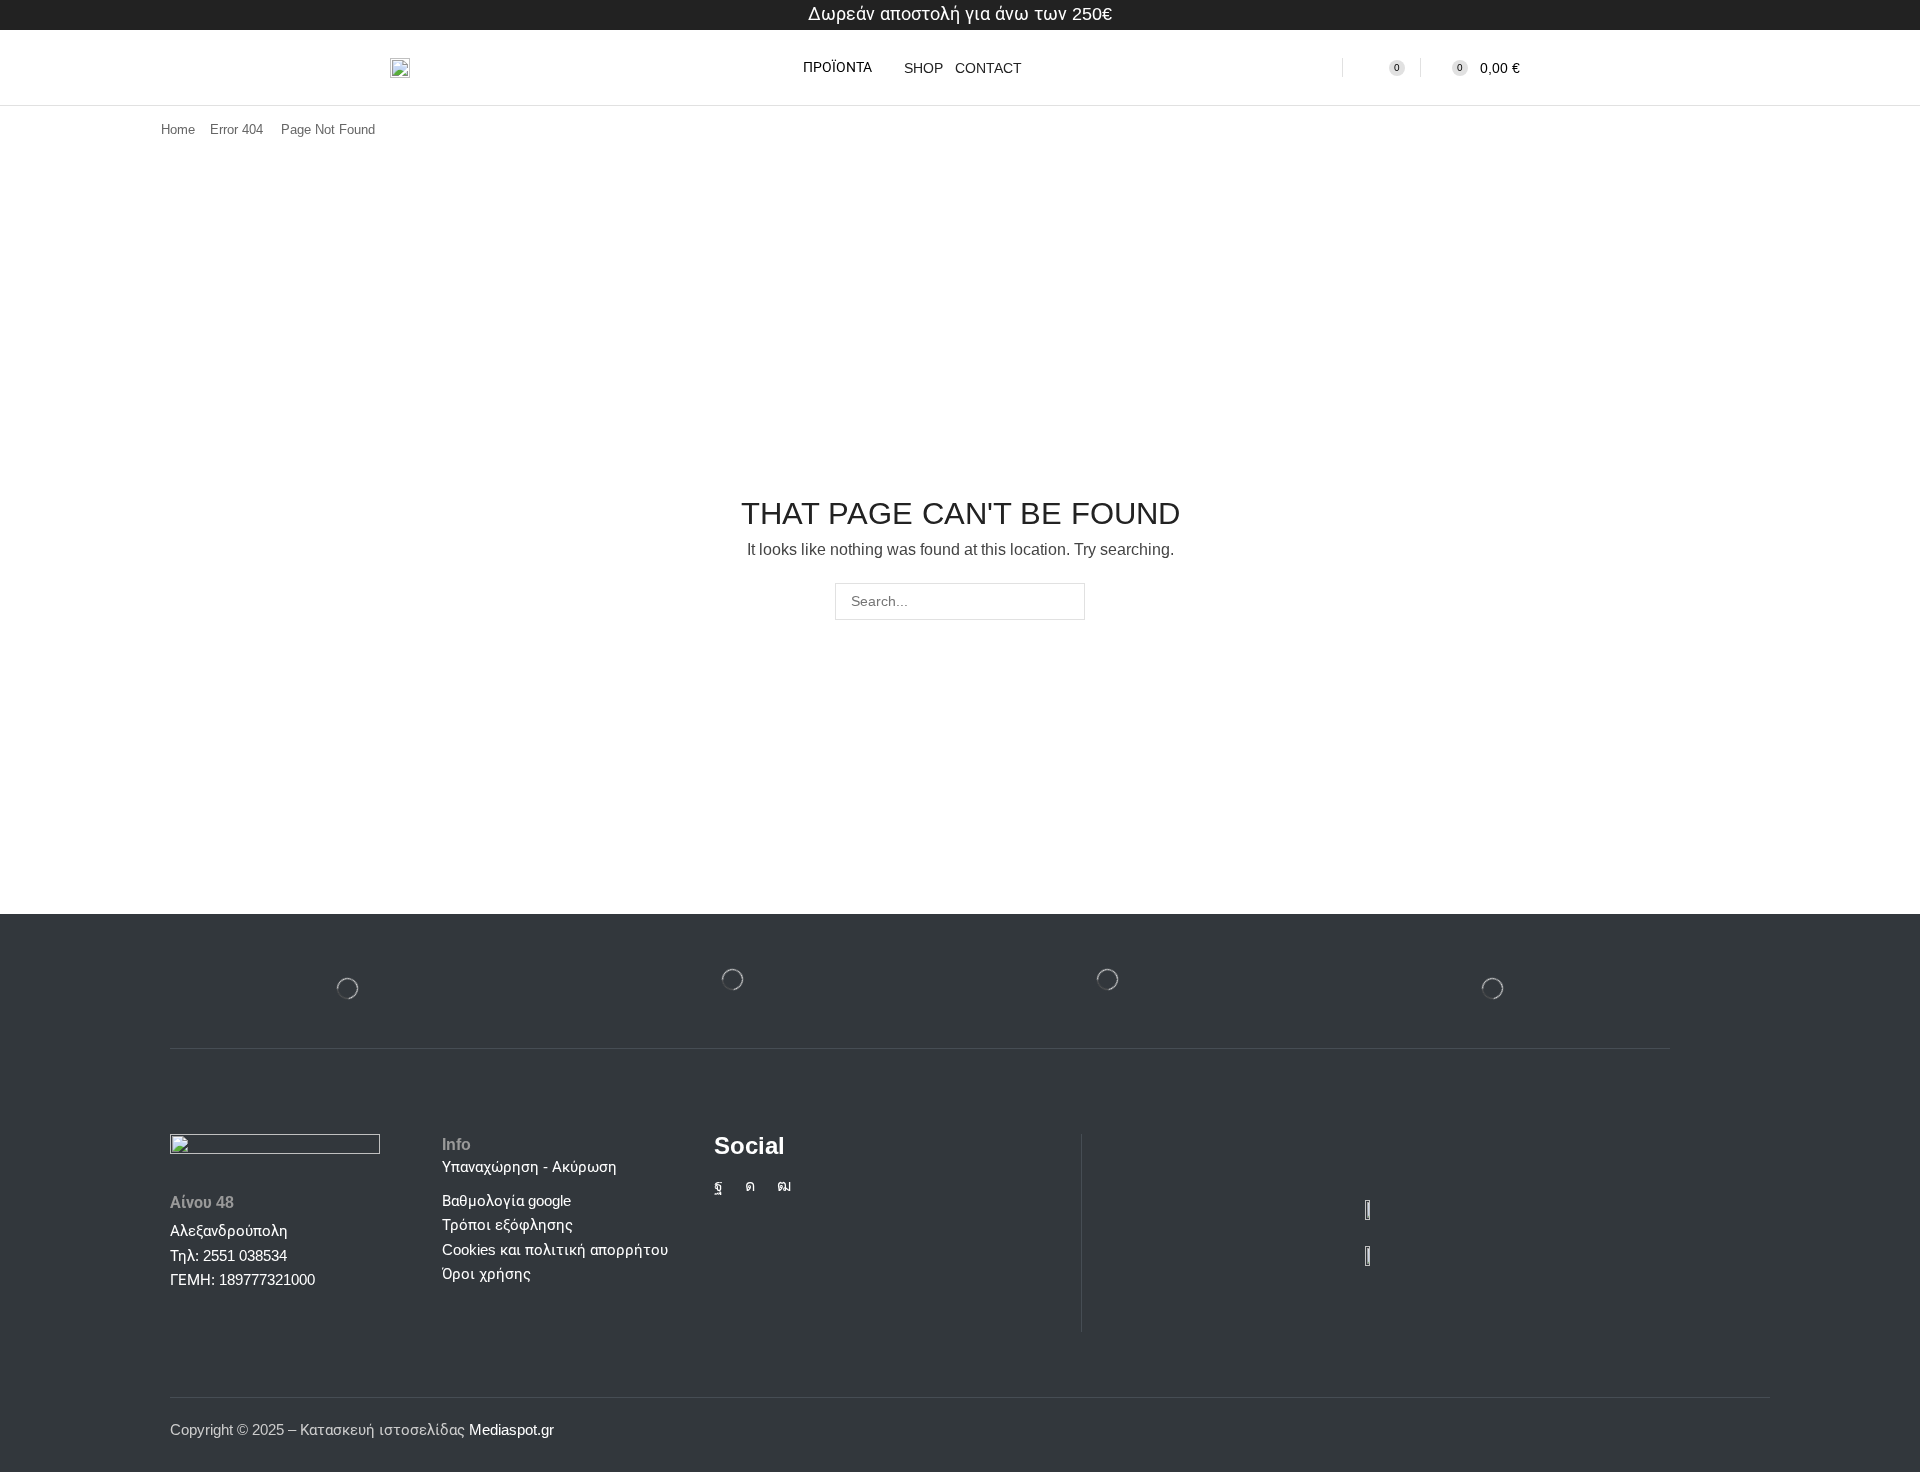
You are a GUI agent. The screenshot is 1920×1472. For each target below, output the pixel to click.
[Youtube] (784, 1186)
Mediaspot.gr (513, 1429)
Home (178, 129)
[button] (824, 67)
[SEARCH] (1066, 601)
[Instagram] (750, 1186)
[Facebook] (718, 1186)
